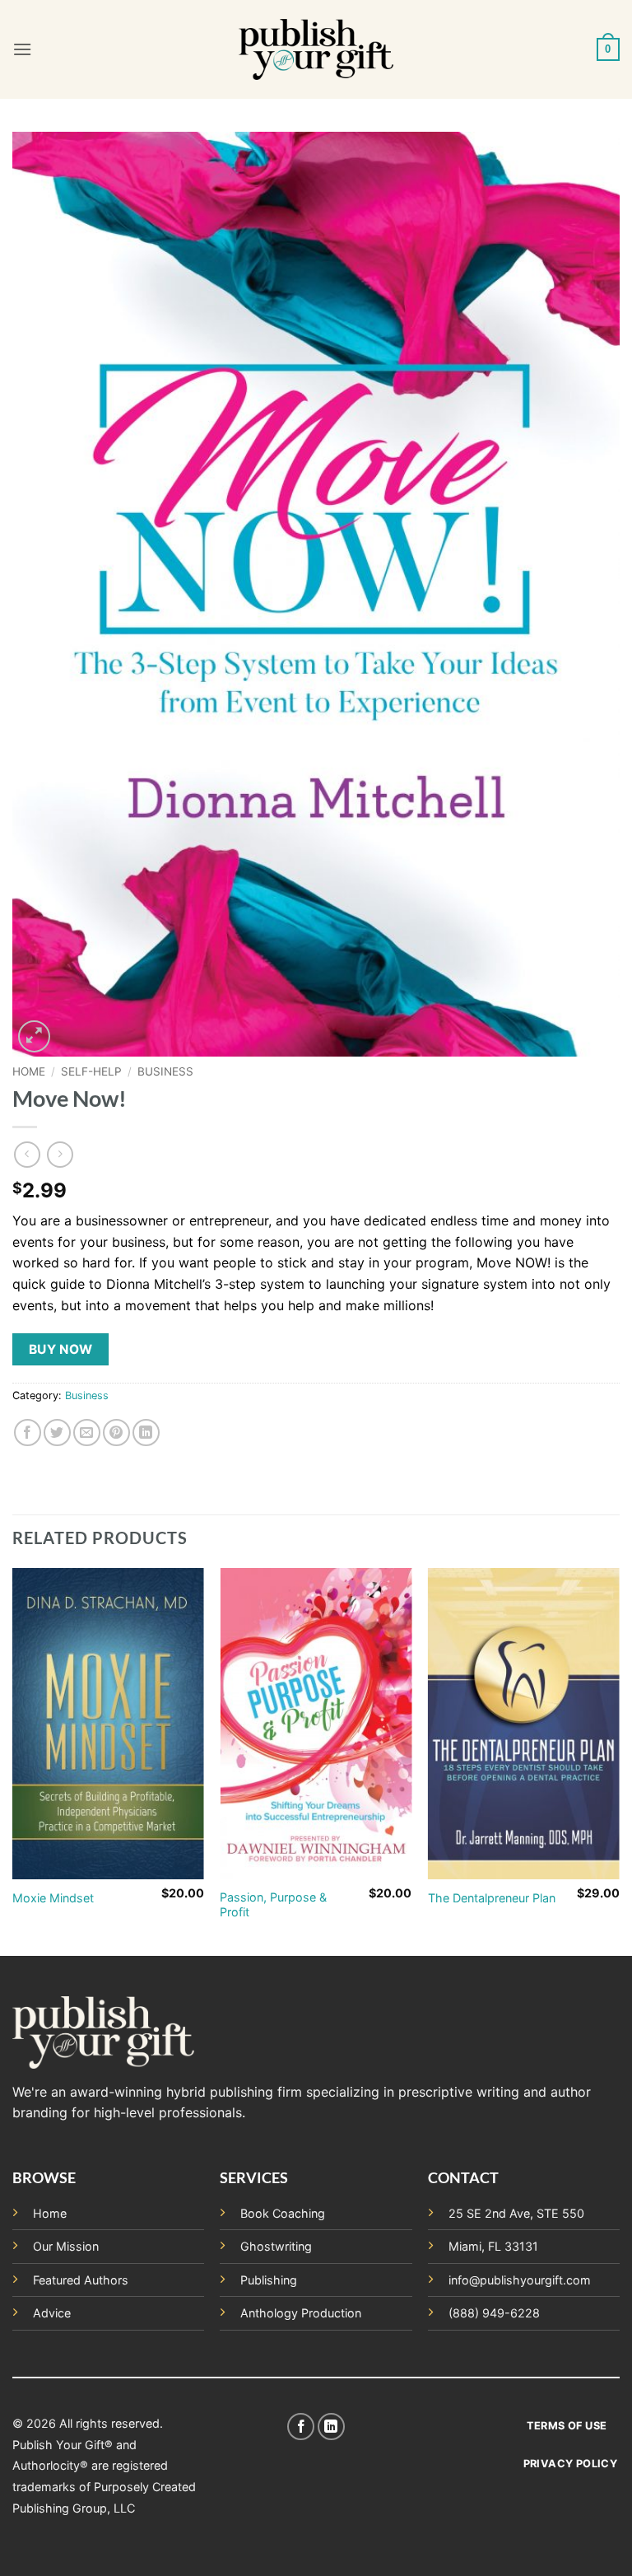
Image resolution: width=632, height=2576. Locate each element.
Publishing (269, 2280)
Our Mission (66, 2246)
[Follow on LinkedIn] (331, 2427)
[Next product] (27, 1154)
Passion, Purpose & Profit (273, 1905)
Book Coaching (283, 2213)
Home (29, 1071)
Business (165, 1071)
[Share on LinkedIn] (146, 1433)
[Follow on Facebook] (301, 2427)
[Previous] (13, 1760)
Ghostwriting (276, 2246)
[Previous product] (60, 1154)
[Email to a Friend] (87, 1433)
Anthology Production (301, 2313)
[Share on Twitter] (57, 1433)
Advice (52, 2313)
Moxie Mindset (53, 1898)
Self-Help (91, 1071)
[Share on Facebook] (28, 1433)
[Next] (619, 1760)
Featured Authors (81, 2280)
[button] (22, 49)
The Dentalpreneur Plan (492, 1898)
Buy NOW (61, 1349)
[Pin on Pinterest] (116, 1433)
